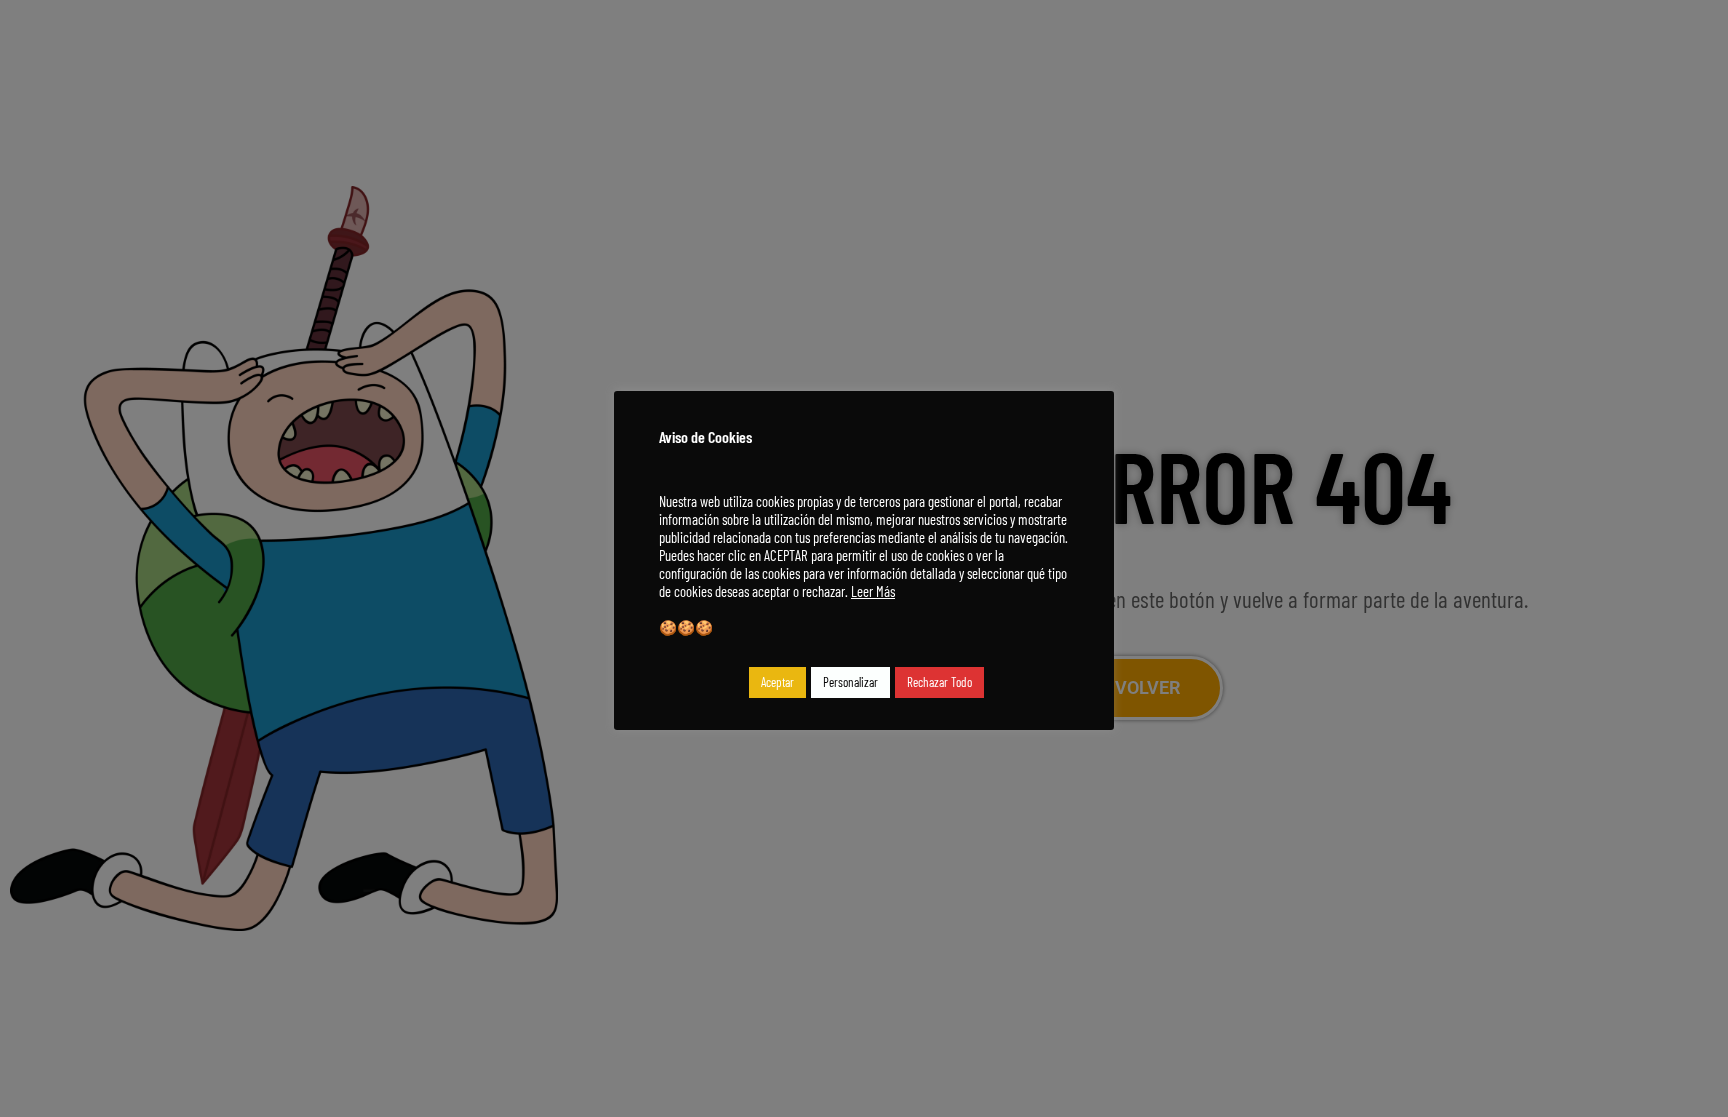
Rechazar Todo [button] (939, 682)
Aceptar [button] (777, 682)
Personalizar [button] (850, 682)
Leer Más (873, 591)
